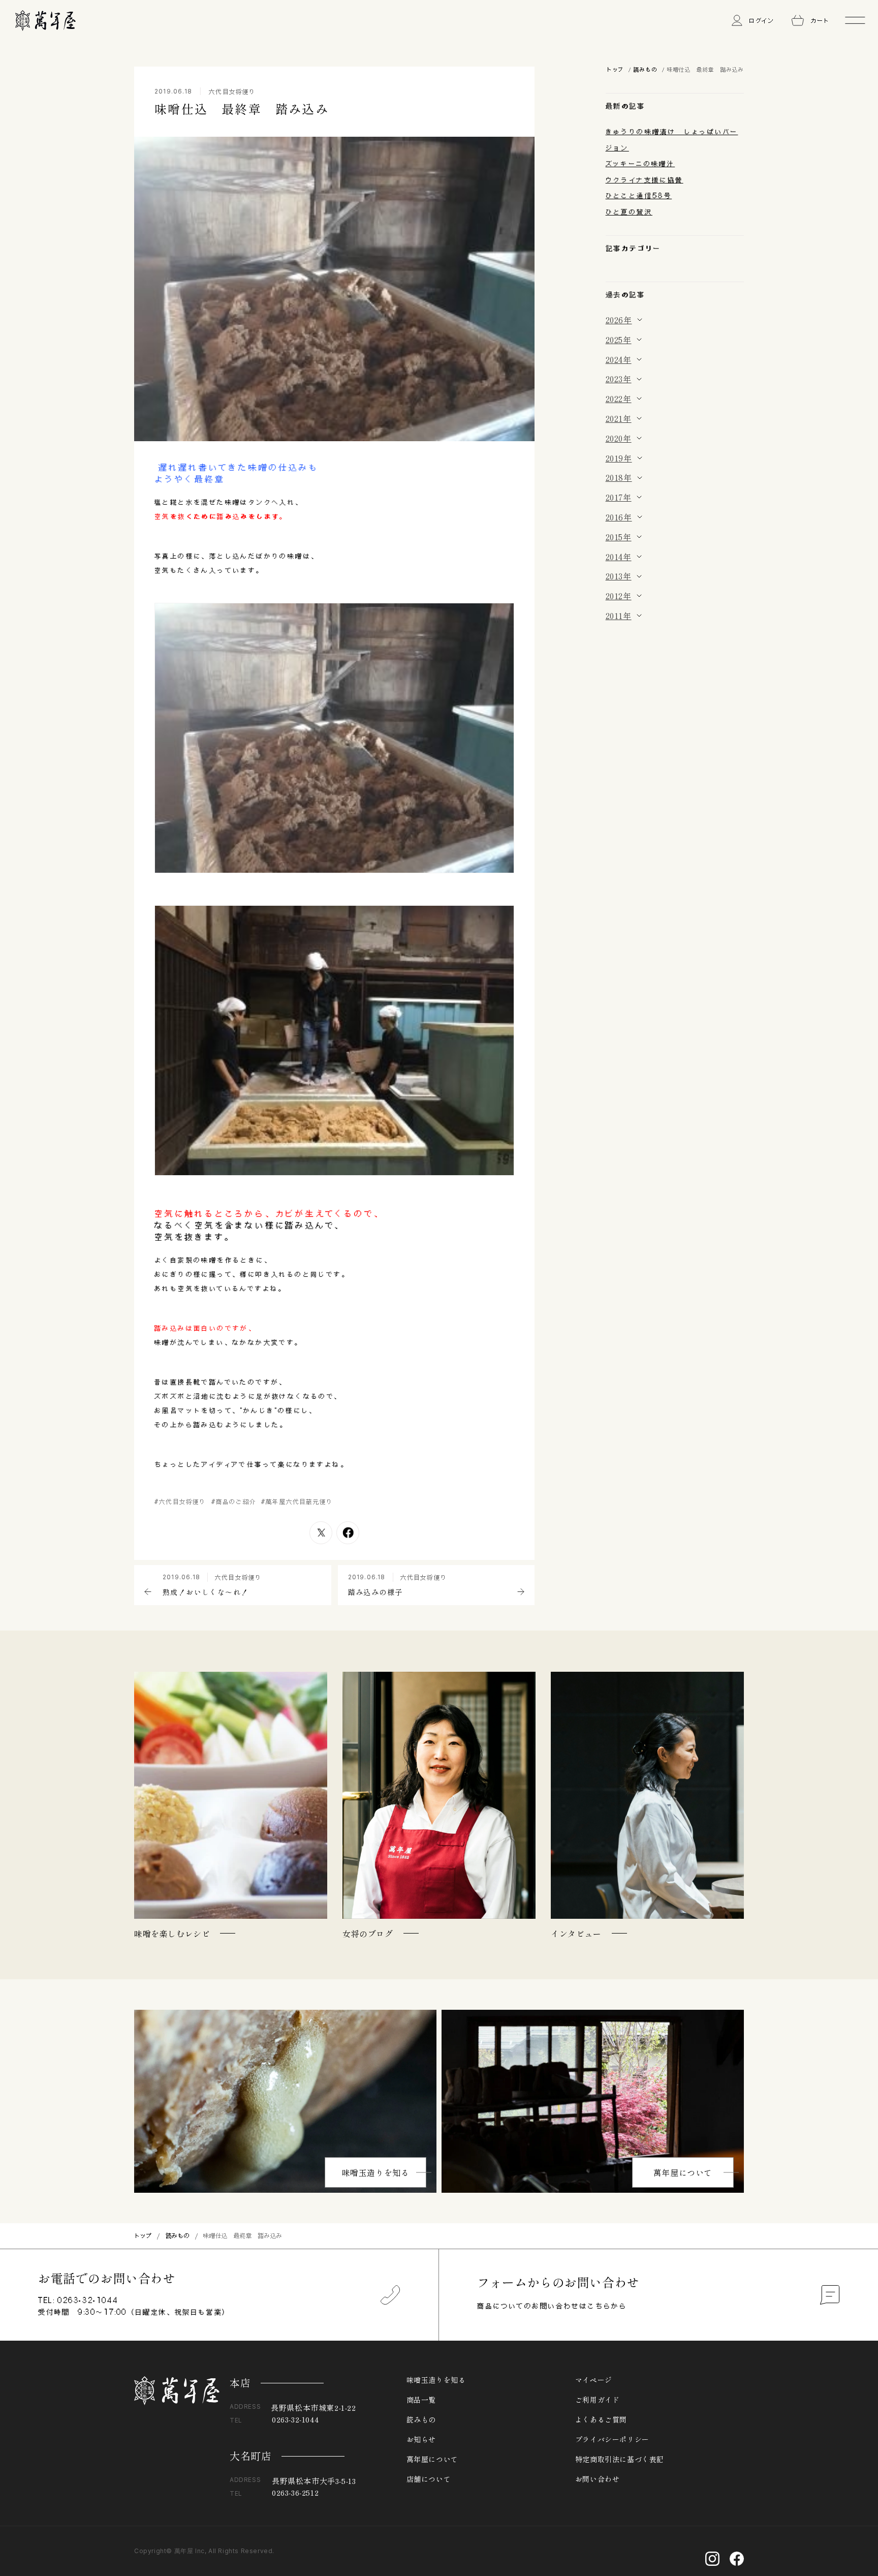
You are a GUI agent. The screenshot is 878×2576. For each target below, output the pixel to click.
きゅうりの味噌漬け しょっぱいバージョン (672, 140)
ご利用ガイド (598, 2400)
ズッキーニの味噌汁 (640, 164)
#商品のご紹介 (234, 1501)
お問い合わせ (598, 2479)
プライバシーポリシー (612, 2439)
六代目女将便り (232, 91)
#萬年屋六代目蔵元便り (297, 1501)
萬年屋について (683, 2172)
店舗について (429, 2479)
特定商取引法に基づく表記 (620, 2459)
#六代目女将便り (180, 1501)
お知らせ (421, 2439)
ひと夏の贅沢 (629, 212)
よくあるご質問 (601, 2419)
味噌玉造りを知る (376, 2172)
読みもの (645, 69)
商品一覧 (421, 2400)
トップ (615, 69)
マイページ (594, 2380)
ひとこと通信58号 (639, 196)
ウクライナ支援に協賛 (645, 180)
